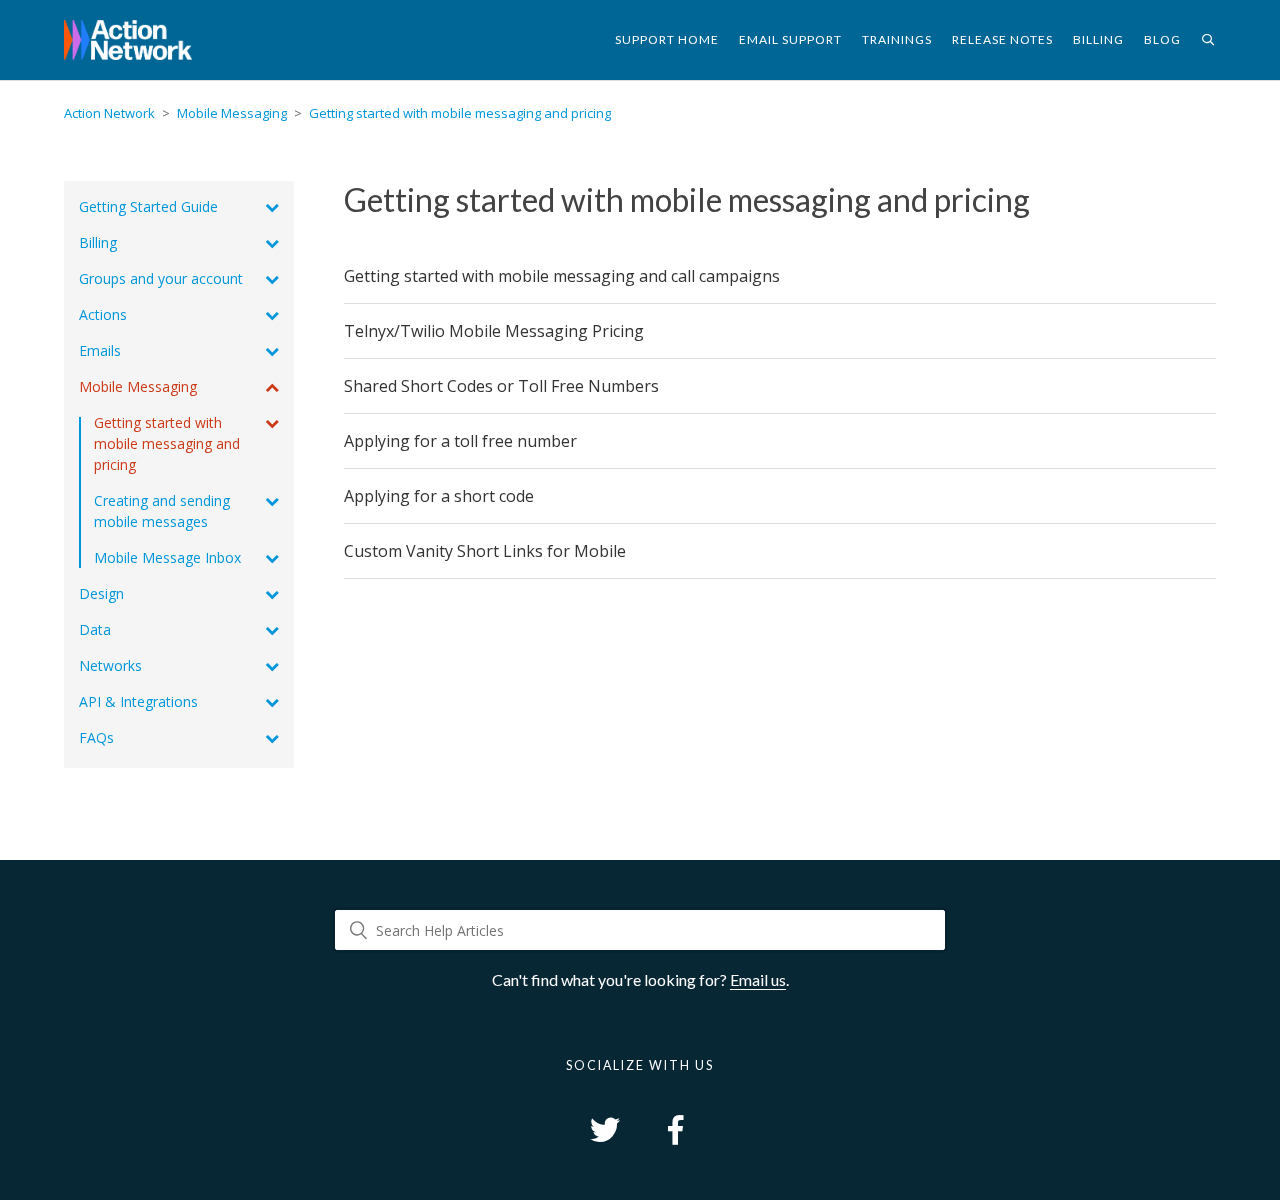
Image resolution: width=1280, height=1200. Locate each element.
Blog (1162, 39)
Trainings (897, 39)
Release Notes (1002, 39)
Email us (758, 979)
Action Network (109, 113)
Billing (1098, 39)
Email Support (790, 39)
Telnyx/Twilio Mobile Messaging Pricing (494, 331)
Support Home (667, 39)
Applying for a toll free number (460, 441)
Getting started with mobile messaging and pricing (460, 113)
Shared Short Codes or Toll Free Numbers (501, 386)
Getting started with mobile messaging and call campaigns (562, 276)
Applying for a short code (439, 496)
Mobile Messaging (232, 113)
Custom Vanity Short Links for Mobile (485, 551)
